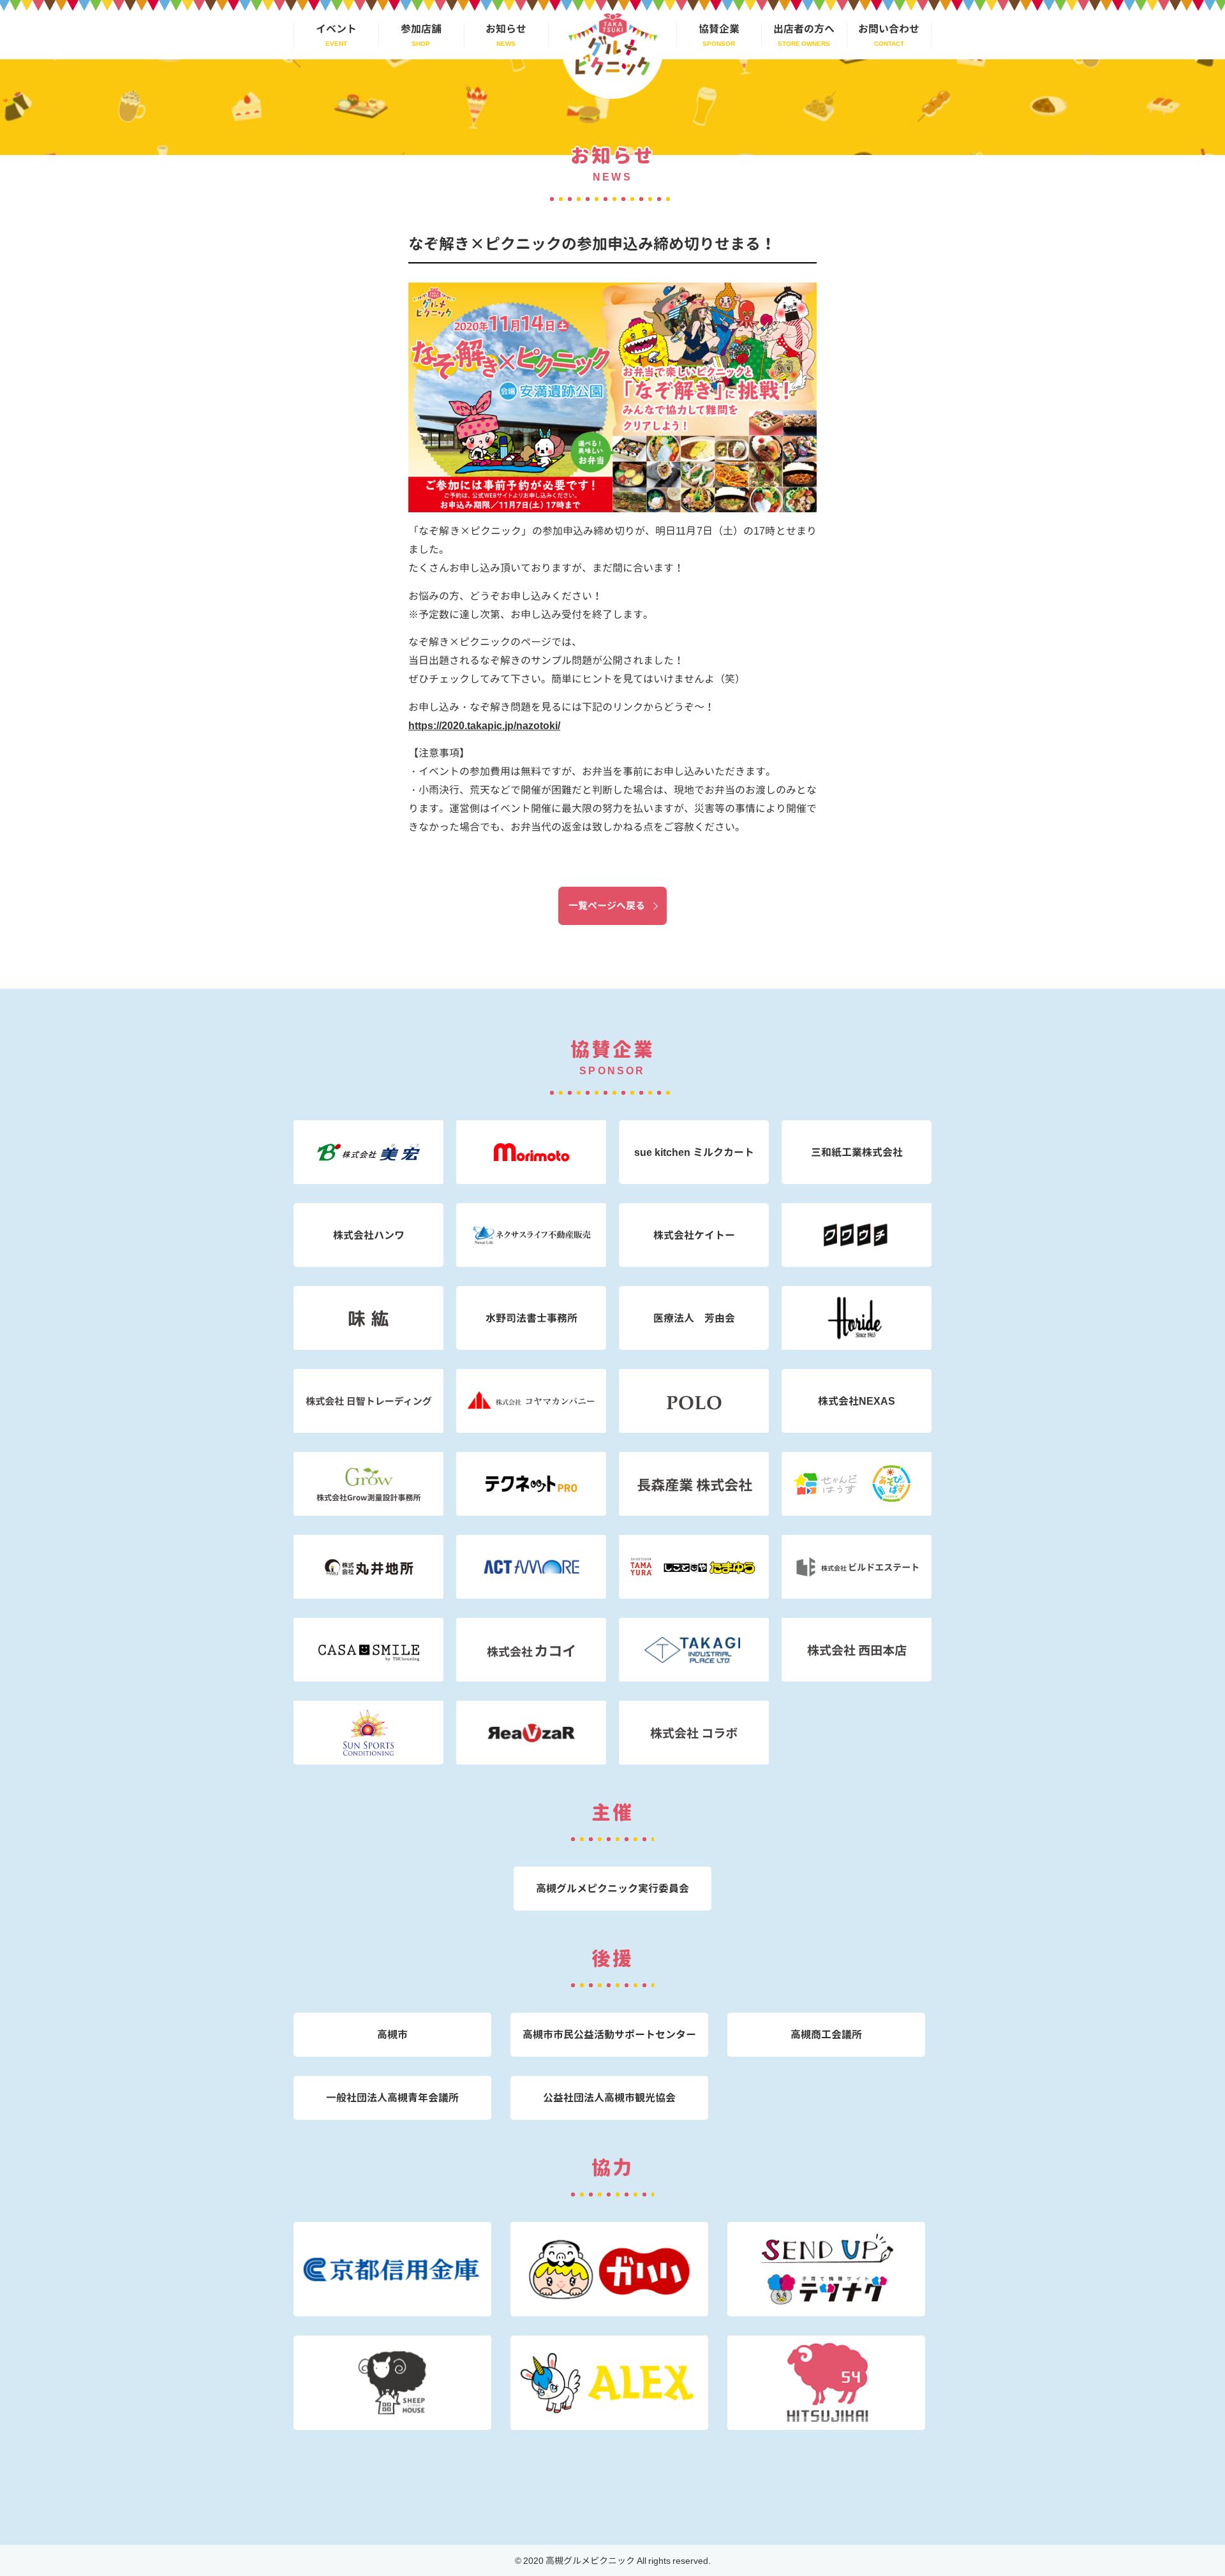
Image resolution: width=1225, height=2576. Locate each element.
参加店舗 (421, 29)
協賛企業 (719, 29)
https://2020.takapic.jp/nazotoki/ (484, 725)
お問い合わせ (889, 29)
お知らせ (506, 29)
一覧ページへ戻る (607, 906)
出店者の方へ (804, 29)
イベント (336, 29)
